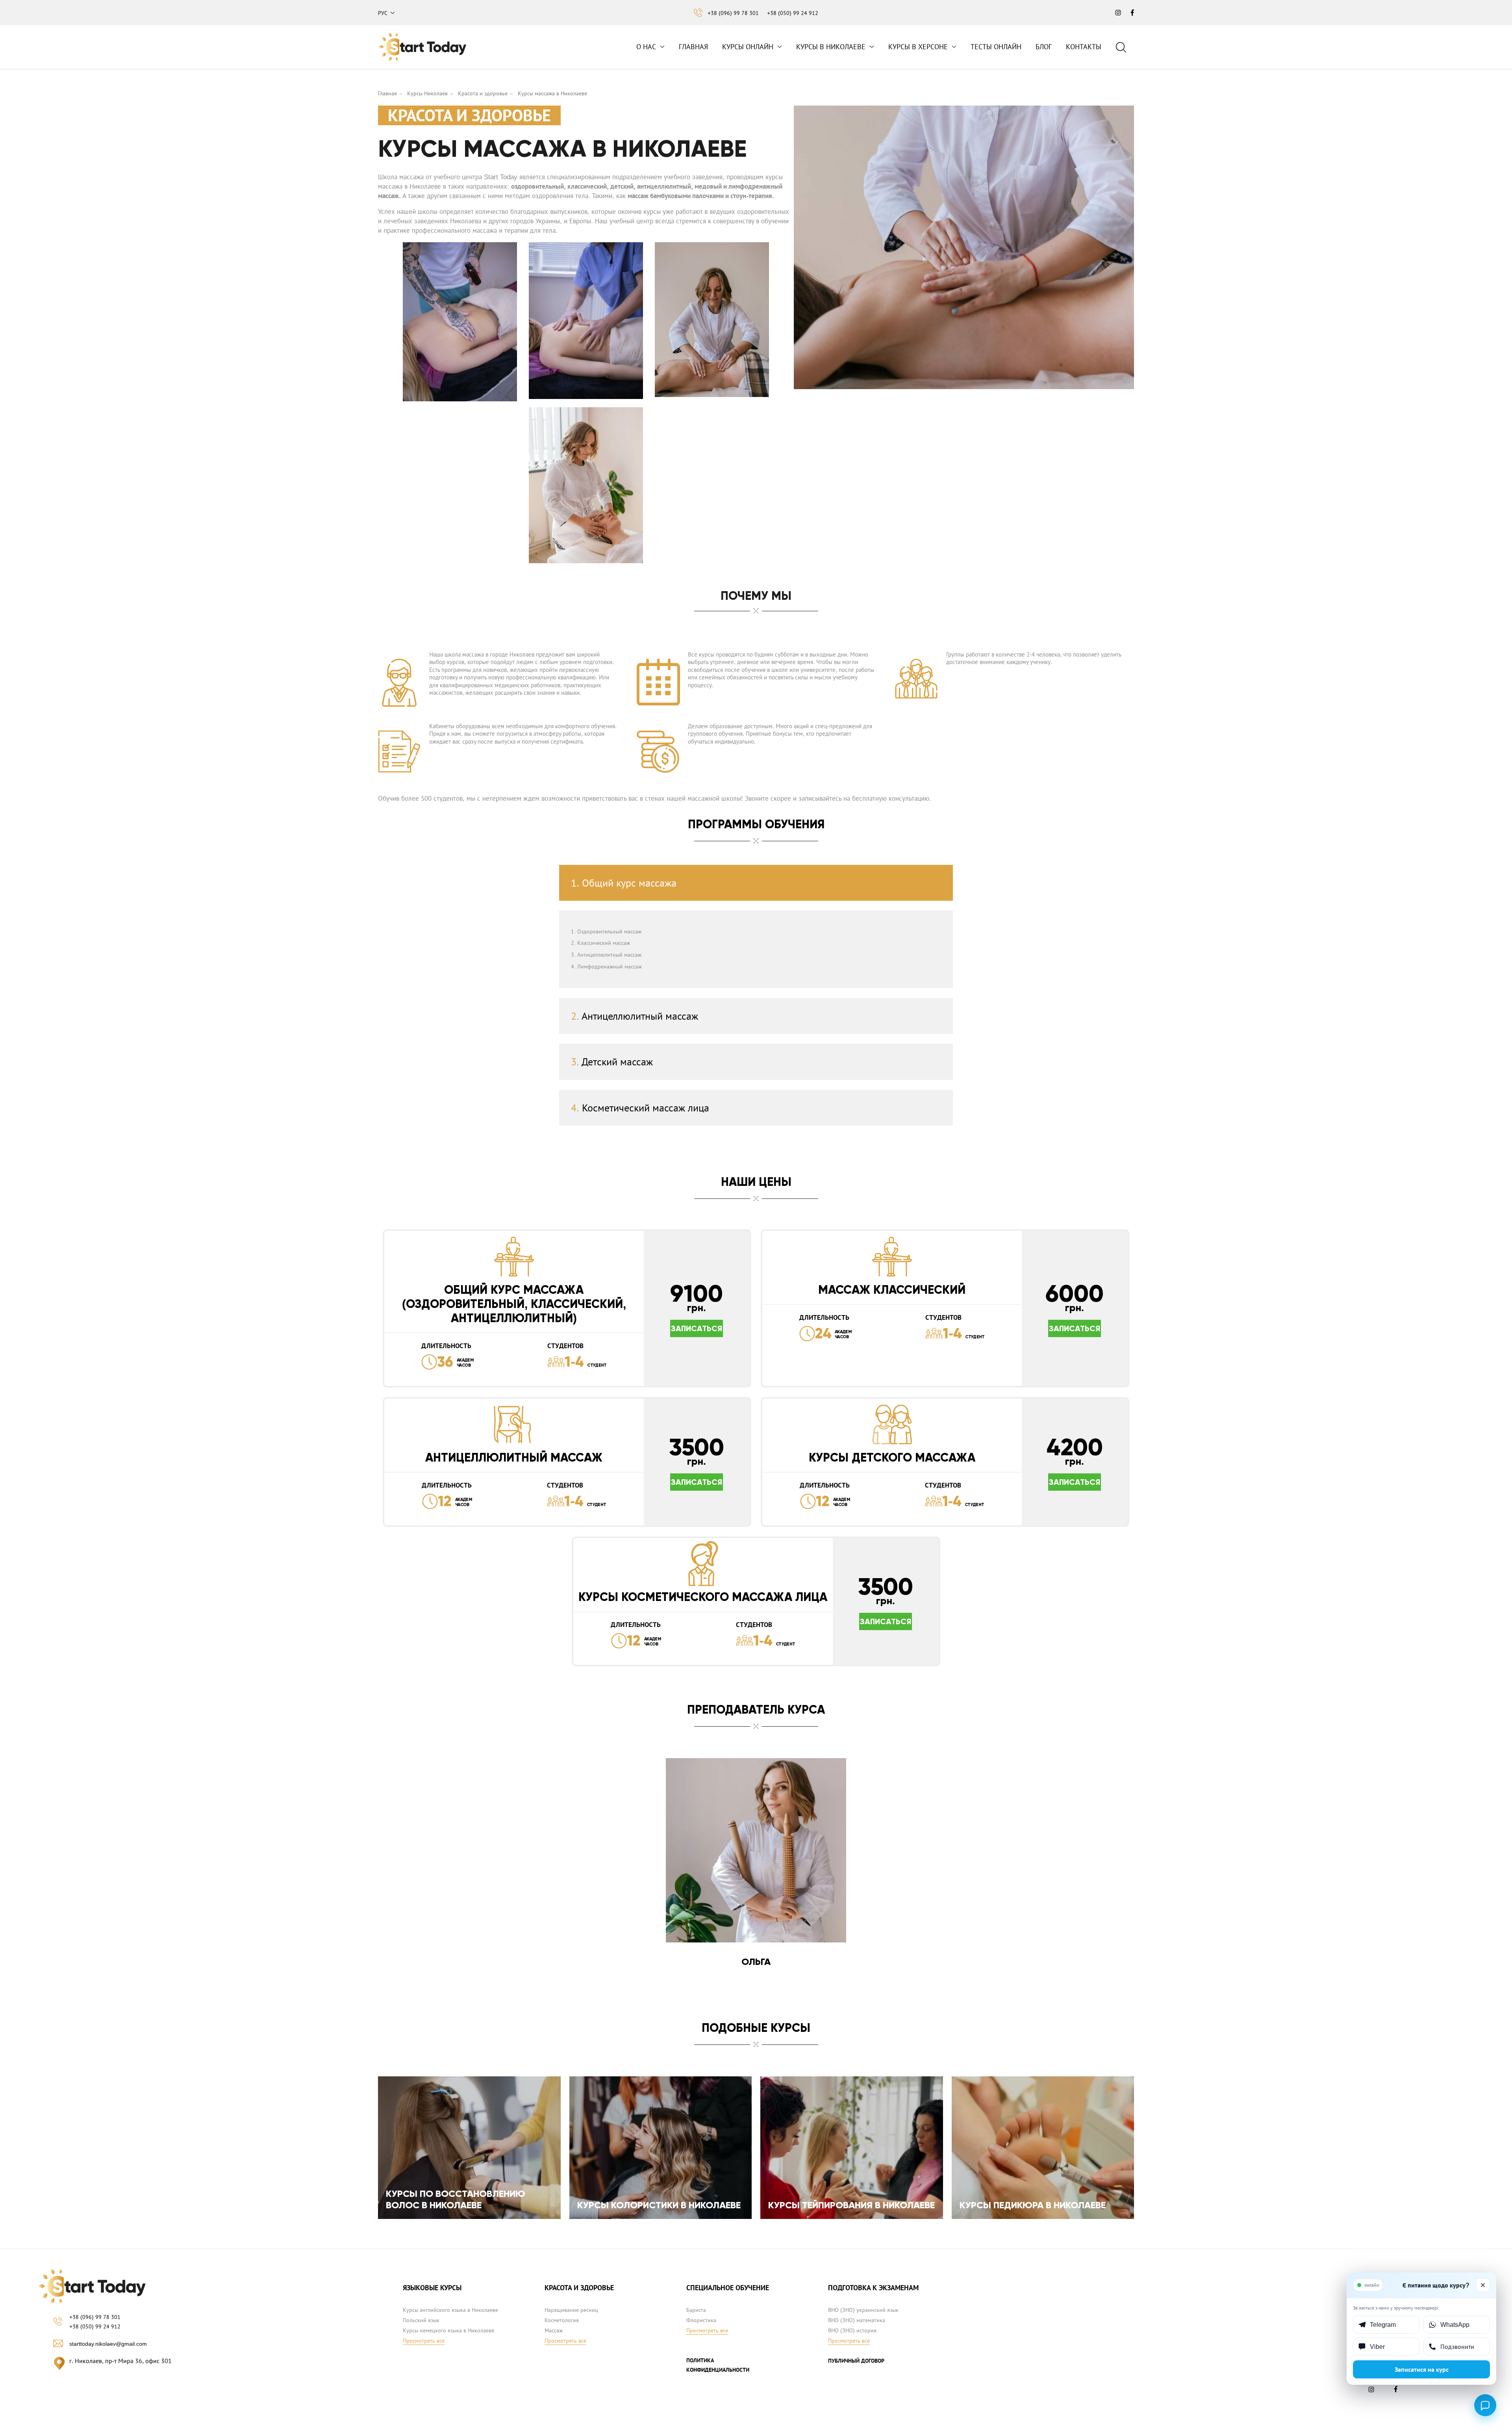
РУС (383, 13)
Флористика (701, 2320)
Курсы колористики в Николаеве (659, 2205)
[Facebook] (1397, 2391)
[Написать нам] (1485, 2405)
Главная (693, 47)
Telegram (1383, 2324)
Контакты (1084, 47)
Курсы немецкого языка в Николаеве (448, 2330)
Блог (1044, 47)
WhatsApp (1455, 2324)
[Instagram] (1373, 2391)
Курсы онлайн (748, 47)
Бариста (696, 2310)
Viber (1377, 2347)
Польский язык (421, 2320)
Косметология (562, 2320)
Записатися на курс (1422, 2369)
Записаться (697, 1328)
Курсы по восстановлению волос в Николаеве (456, 2199)
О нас (646, 47)
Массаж (554, 2330)
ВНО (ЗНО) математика (857, 2320)
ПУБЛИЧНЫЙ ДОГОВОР (856, 2361)
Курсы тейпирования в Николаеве (851, 2205)
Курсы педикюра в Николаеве (1033, 2205)
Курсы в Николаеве (831, 47)
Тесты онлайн (996, 47)
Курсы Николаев (427, 93)
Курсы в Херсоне (918, 47)
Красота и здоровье (483, 93)
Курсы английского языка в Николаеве (450, 2310)
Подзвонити (1457, 2347)
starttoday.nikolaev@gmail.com (108, 2344)
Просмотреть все (424, 2341)
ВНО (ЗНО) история (852, 2330)
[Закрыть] (1483, 2285)
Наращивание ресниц (571, 2310)
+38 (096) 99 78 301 (733, 13)
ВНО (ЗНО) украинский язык (863, 2310)
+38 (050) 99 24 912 (793, 13)
